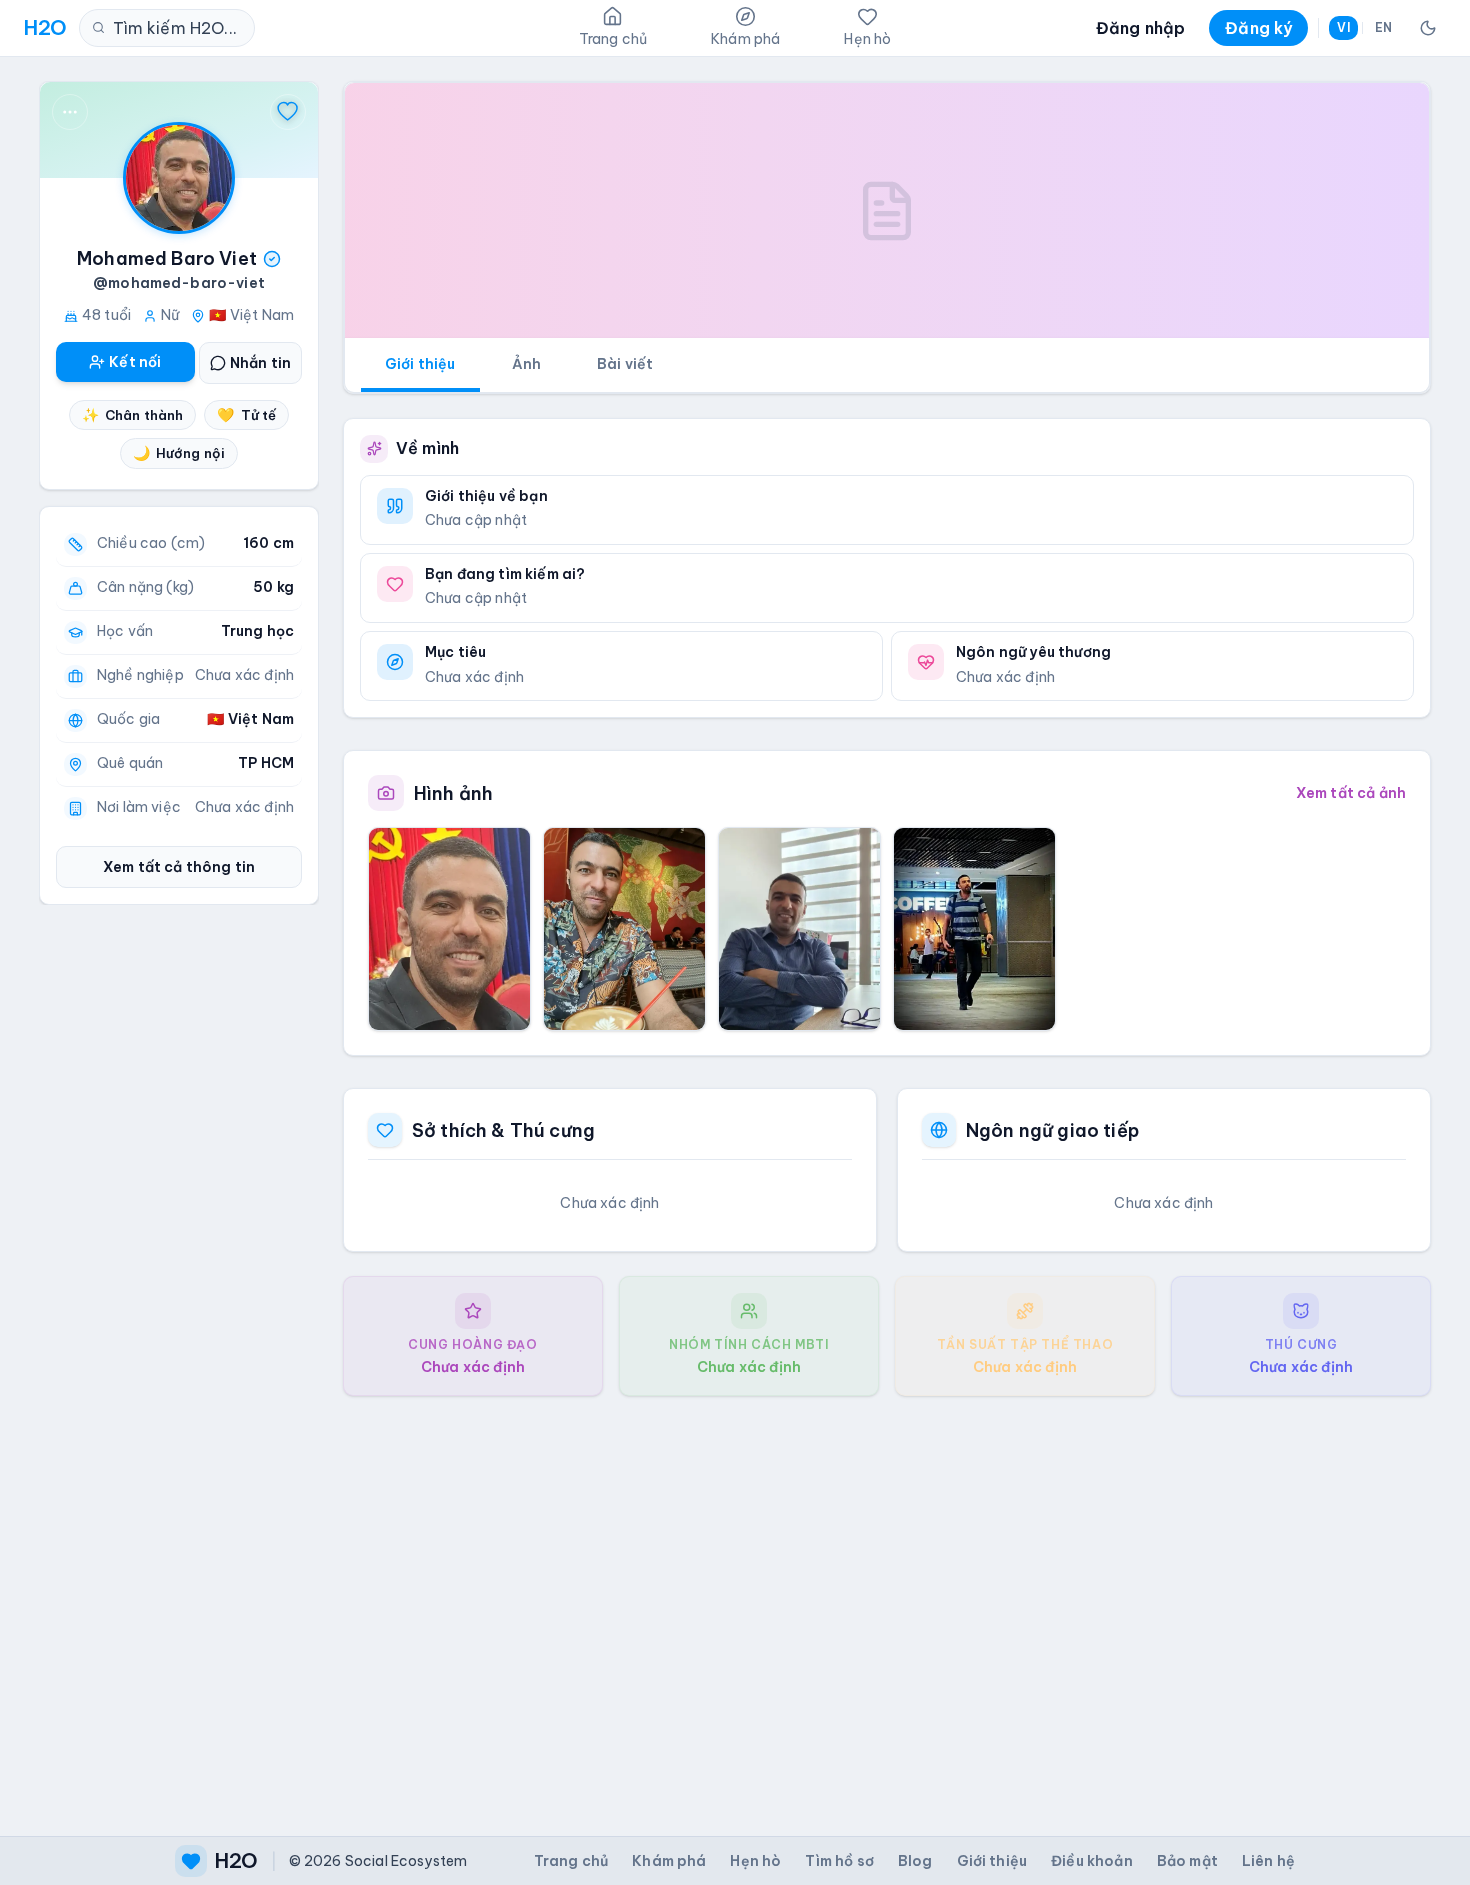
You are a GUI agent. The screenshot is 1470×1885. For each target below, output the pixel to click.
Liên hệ (1268, 1861)
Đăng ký (1258, 28)
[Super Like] (288, 112)
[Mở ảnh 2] (624, 929)
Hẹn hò (755, 1861)
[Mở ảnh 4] (974, 929)
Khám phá (669, 1861)
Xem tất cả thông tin (179, 867)
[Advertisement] (887, 1600)
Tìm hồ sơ (839, 1861)
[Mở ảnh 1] (449, 929)
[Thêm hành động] (70, 112)
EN (1383, 27)
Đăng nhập (1140, 28)
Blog (915, 1861)
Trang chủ (571, 1861)
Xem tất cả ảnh (1351, 793)
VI (1343, 27)
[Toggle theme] (1428, 28)
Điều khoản (1092, 1861)
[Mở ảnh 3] (799, 929)
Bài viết (625, 364)
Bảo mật (1187, 1861)
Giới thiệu (420, 364)
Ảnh (526, 364)
